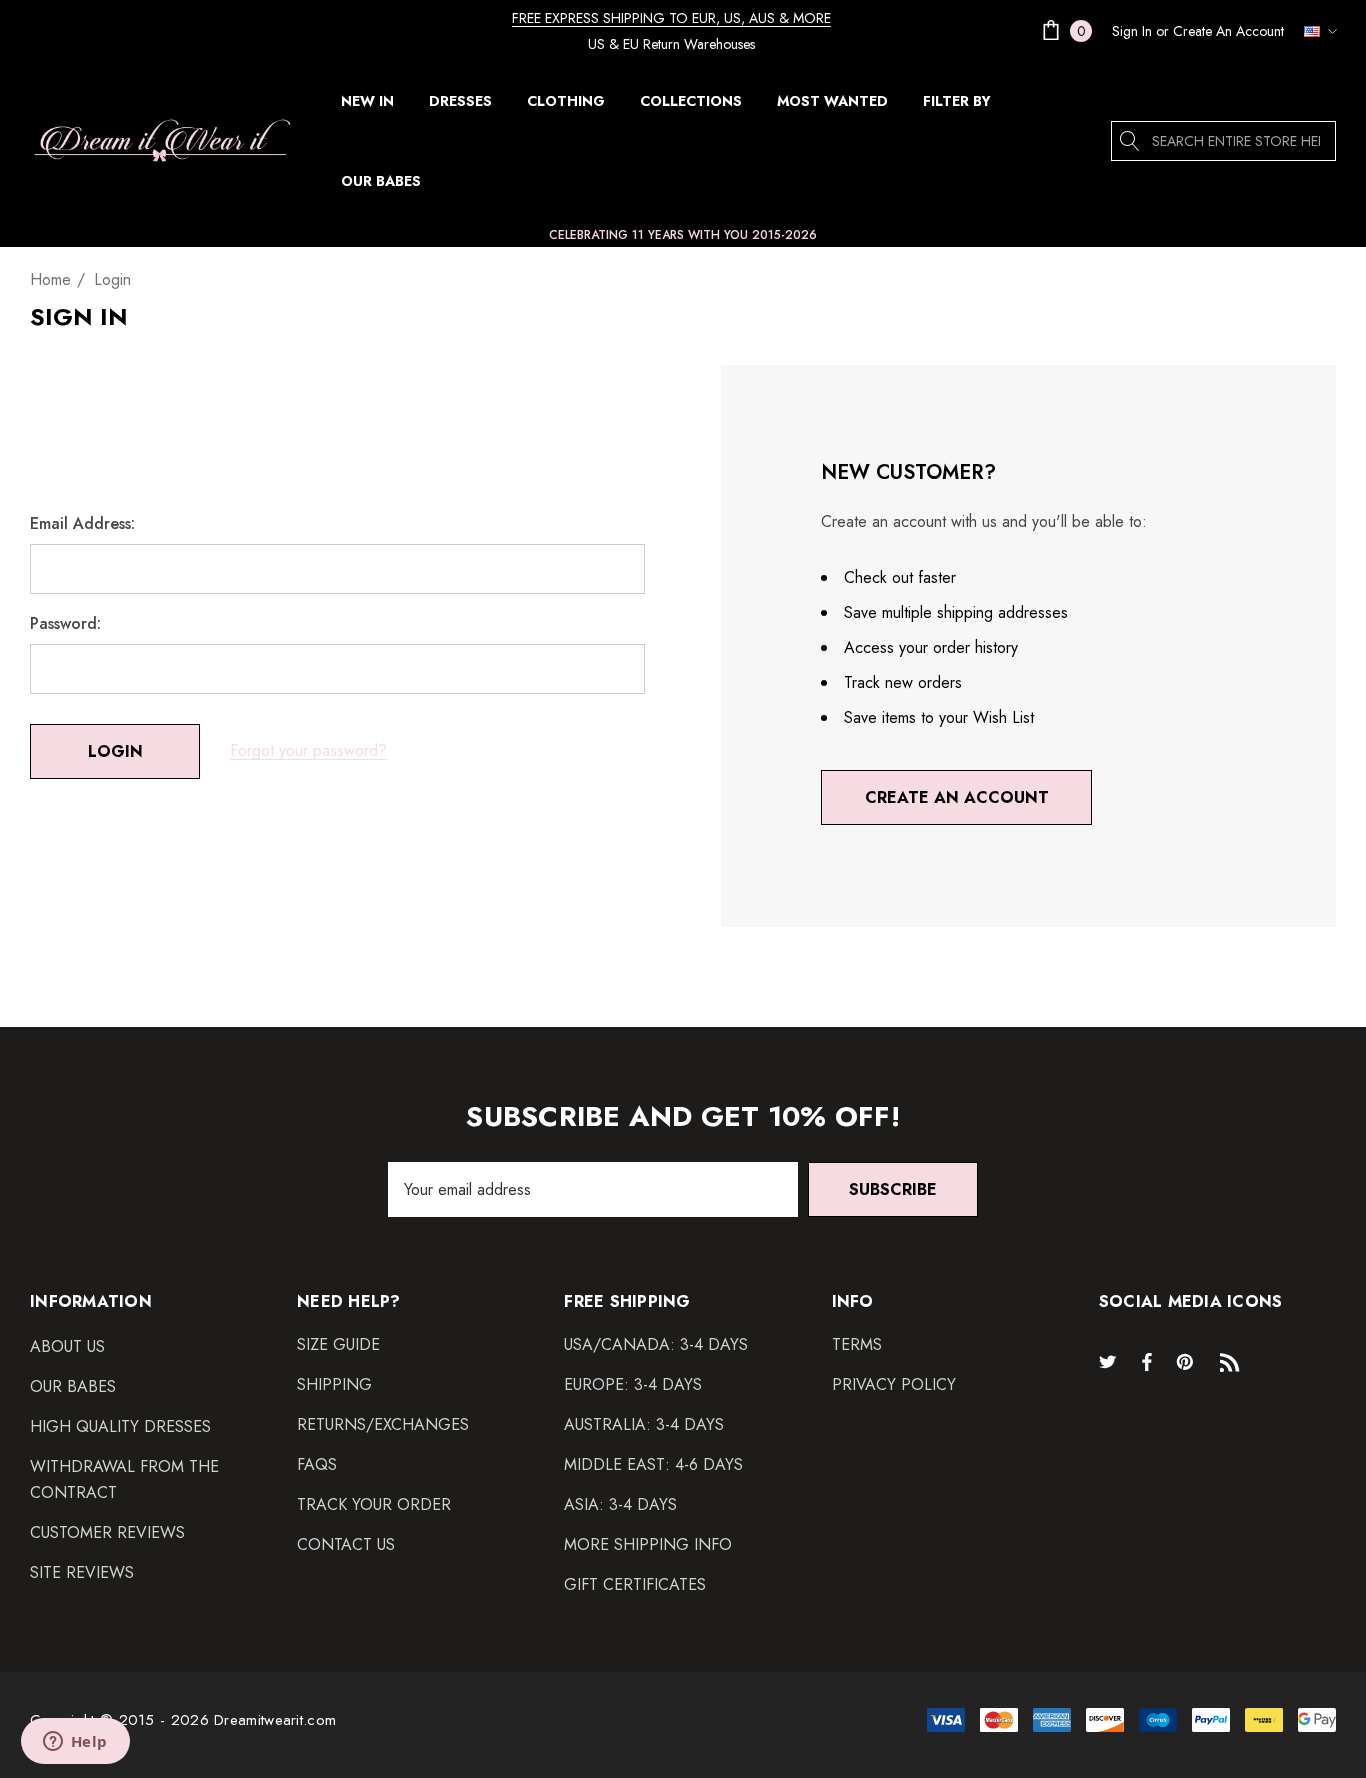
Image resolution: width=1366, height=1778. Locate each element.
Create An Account (1228, 31)
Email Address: (82, 524)
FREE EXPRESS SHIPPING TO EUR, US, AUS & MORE (671, 18)
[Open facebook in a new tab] (1147, 1361)
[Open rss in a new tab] (1234, 1361)
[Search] (1131, 141)
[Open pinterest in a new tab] (1188, 1361)
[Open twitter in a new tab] (1111, 1361)
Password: (65, 624)
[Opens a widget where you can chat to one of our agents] (75, 1743)
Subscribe (893, 1189)
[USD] (1315, 31)
